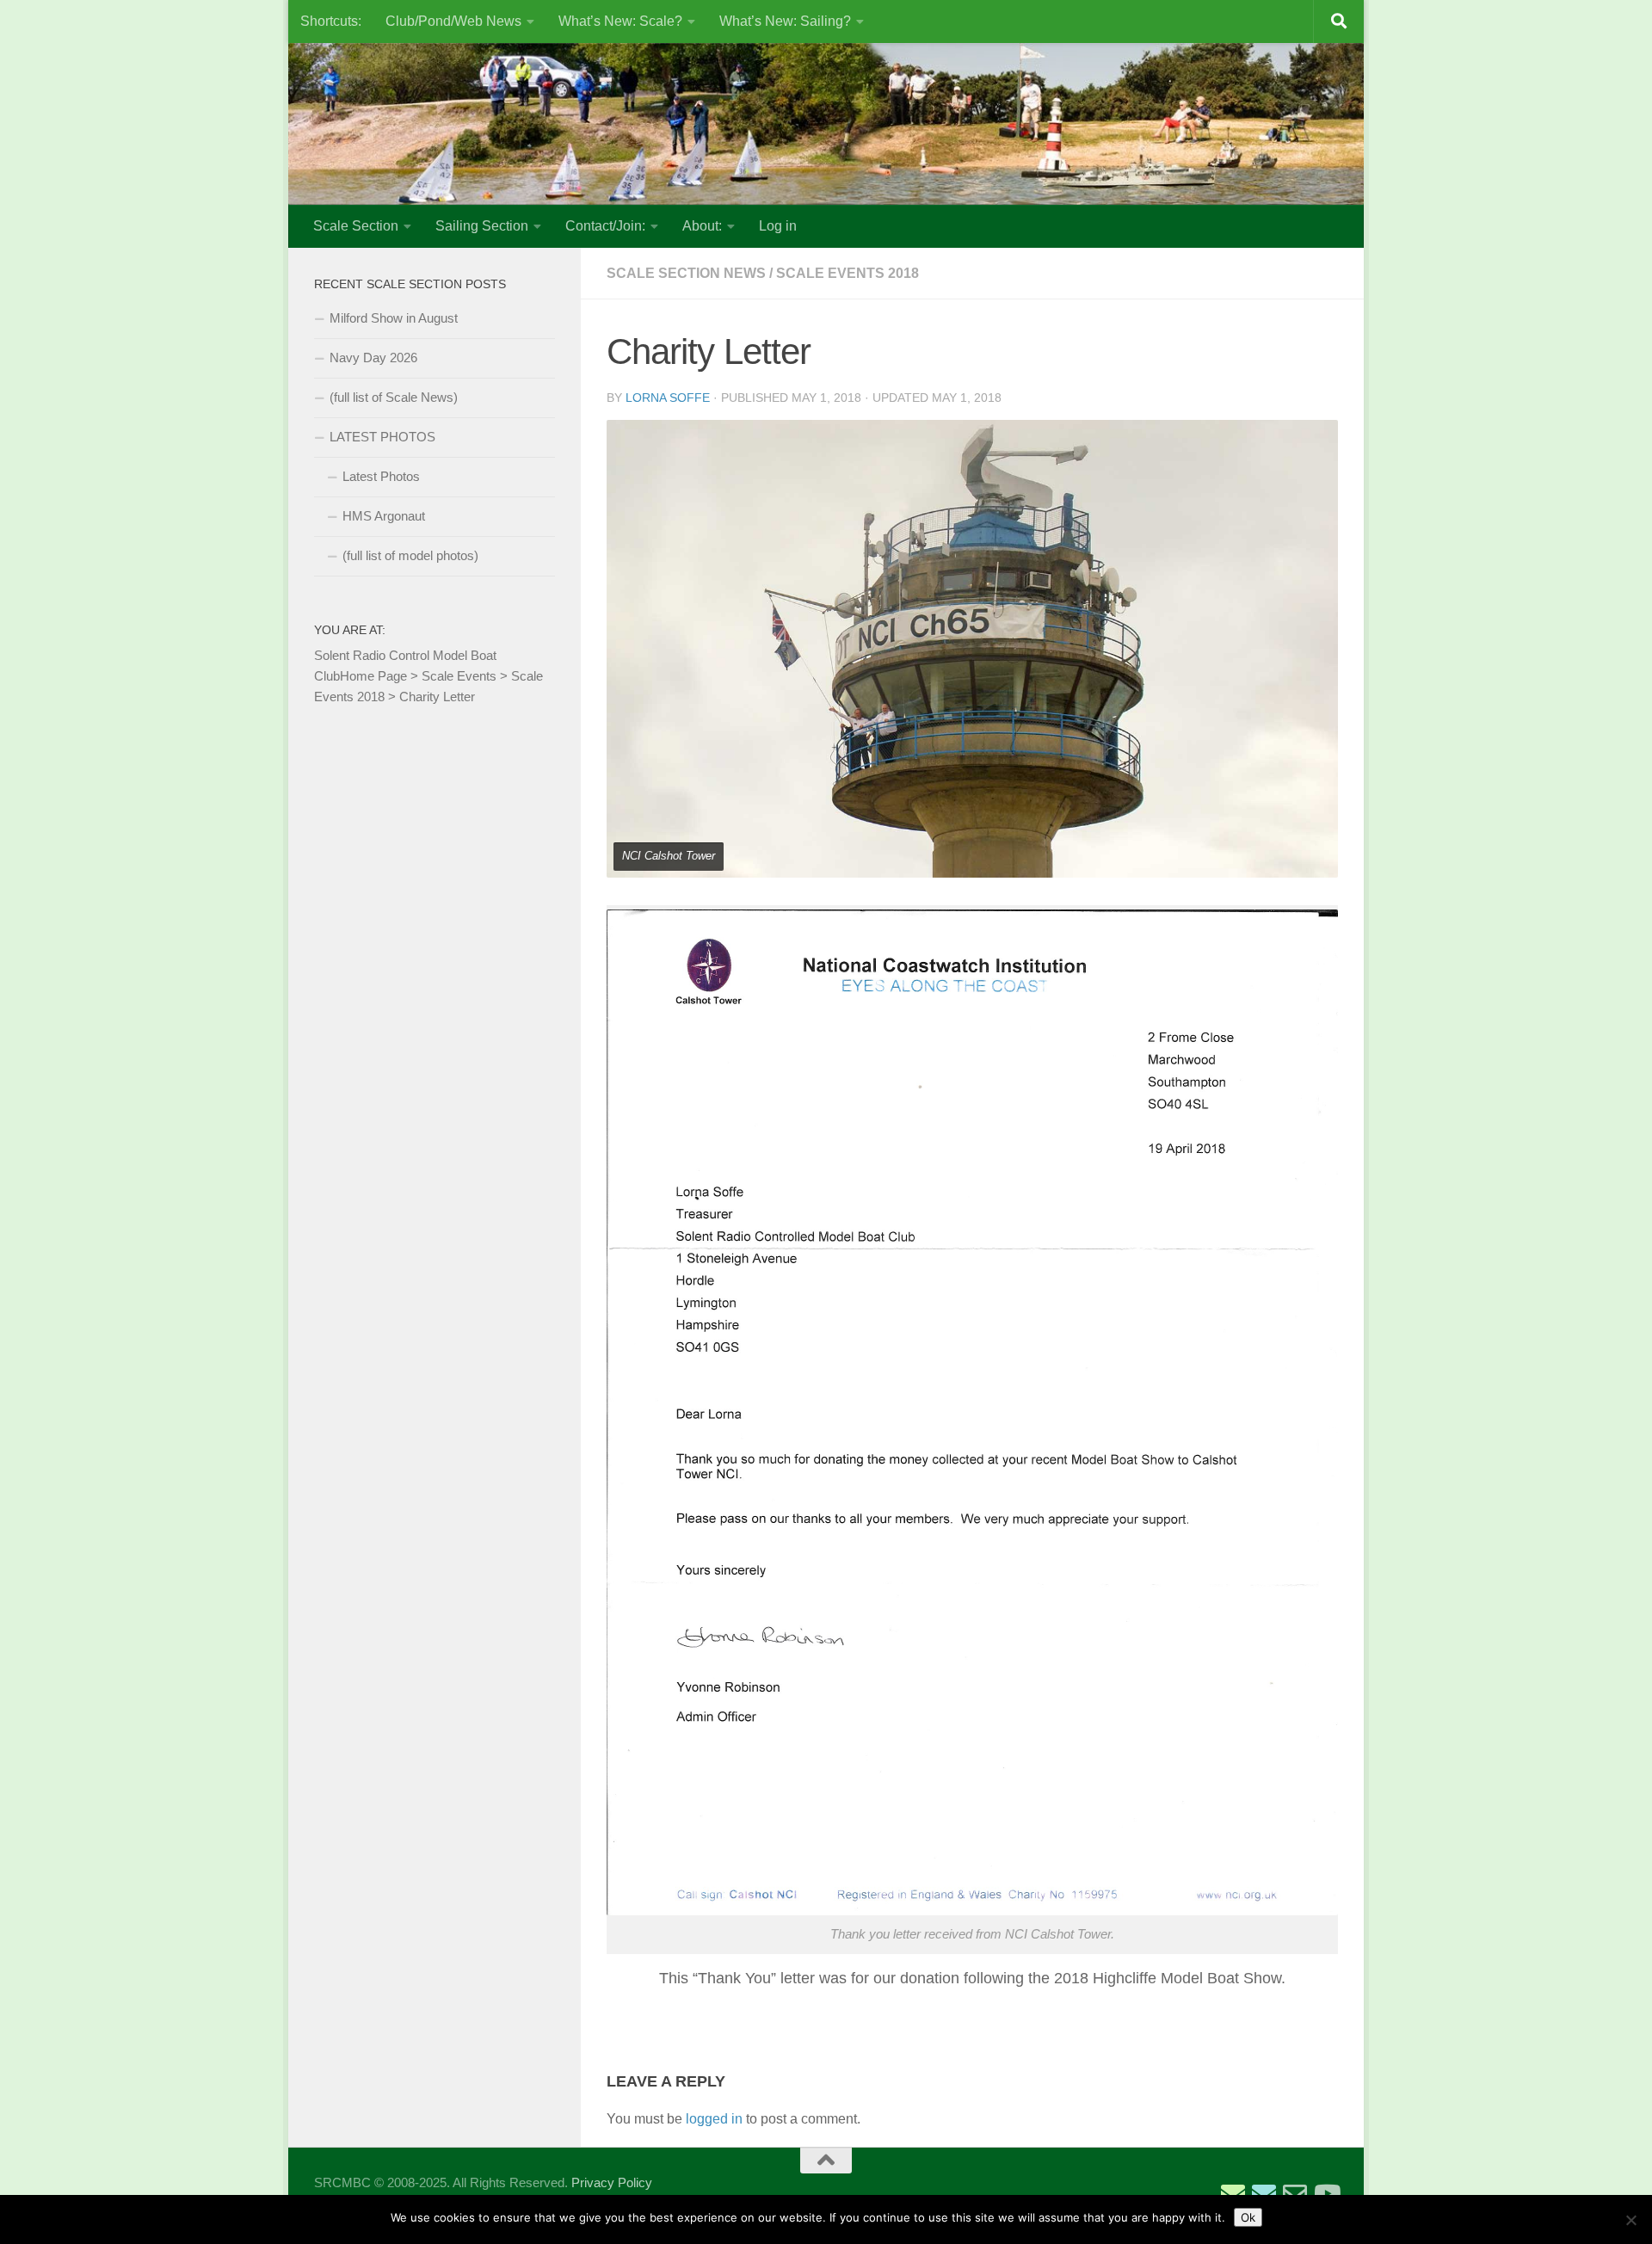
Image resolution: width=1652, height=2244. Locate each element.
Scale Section (356, 226)
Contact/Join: (605, 226)
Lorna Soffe (668, 398)
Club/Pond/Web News (453, 21)
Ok (1248, 2217)
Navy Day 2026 (373, 358)
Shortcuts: (331, 21)
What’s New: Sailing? (785, 21)
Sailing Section (482, 226)
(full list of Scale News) (394, 397)
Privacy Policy (612, 2182)
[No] (1630, 2220)
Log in (778, 226)
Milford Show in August (394, 318)
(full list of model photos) (410, 555)
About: (702, 226)
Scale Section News (686, 273)
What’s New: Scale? (620, 21)
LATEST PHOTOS (382, 437)
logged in (714, 2119)
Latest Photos (381, 476)
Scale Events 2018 (848, 273)
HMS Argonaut (384, 516)
